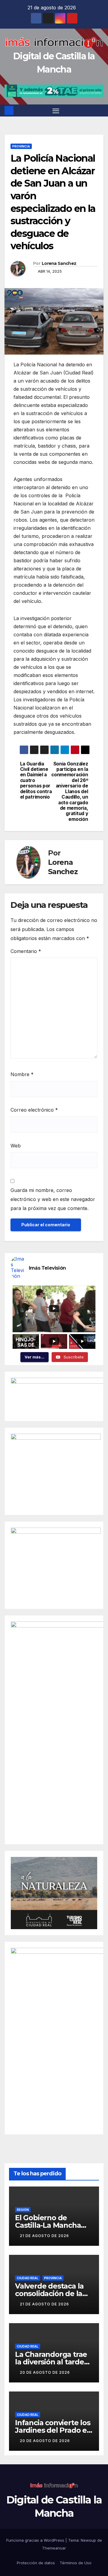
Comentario (26, 951)
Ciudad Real (28, 2278)
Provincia (21, 146)
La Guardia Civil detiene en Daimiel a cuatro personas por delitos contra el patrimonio (36, 781)
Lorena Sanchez (59, 263)
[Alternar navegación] (56, 110)
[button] (100, 110)
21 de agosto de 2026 (44, 2236)
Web (16, 1146)
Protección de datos (36, 2563)
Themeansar (54, 2548)
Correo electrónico (34, 1110)
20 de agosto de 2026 (45, 2372)
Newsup (88, 2540)
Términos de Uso (76, 2563)
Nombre (22, 1074)
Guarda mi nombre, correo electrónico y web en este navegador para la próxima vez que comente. (53, 1199)
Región (23, 2210)
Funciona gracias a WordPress (36, 2540)
